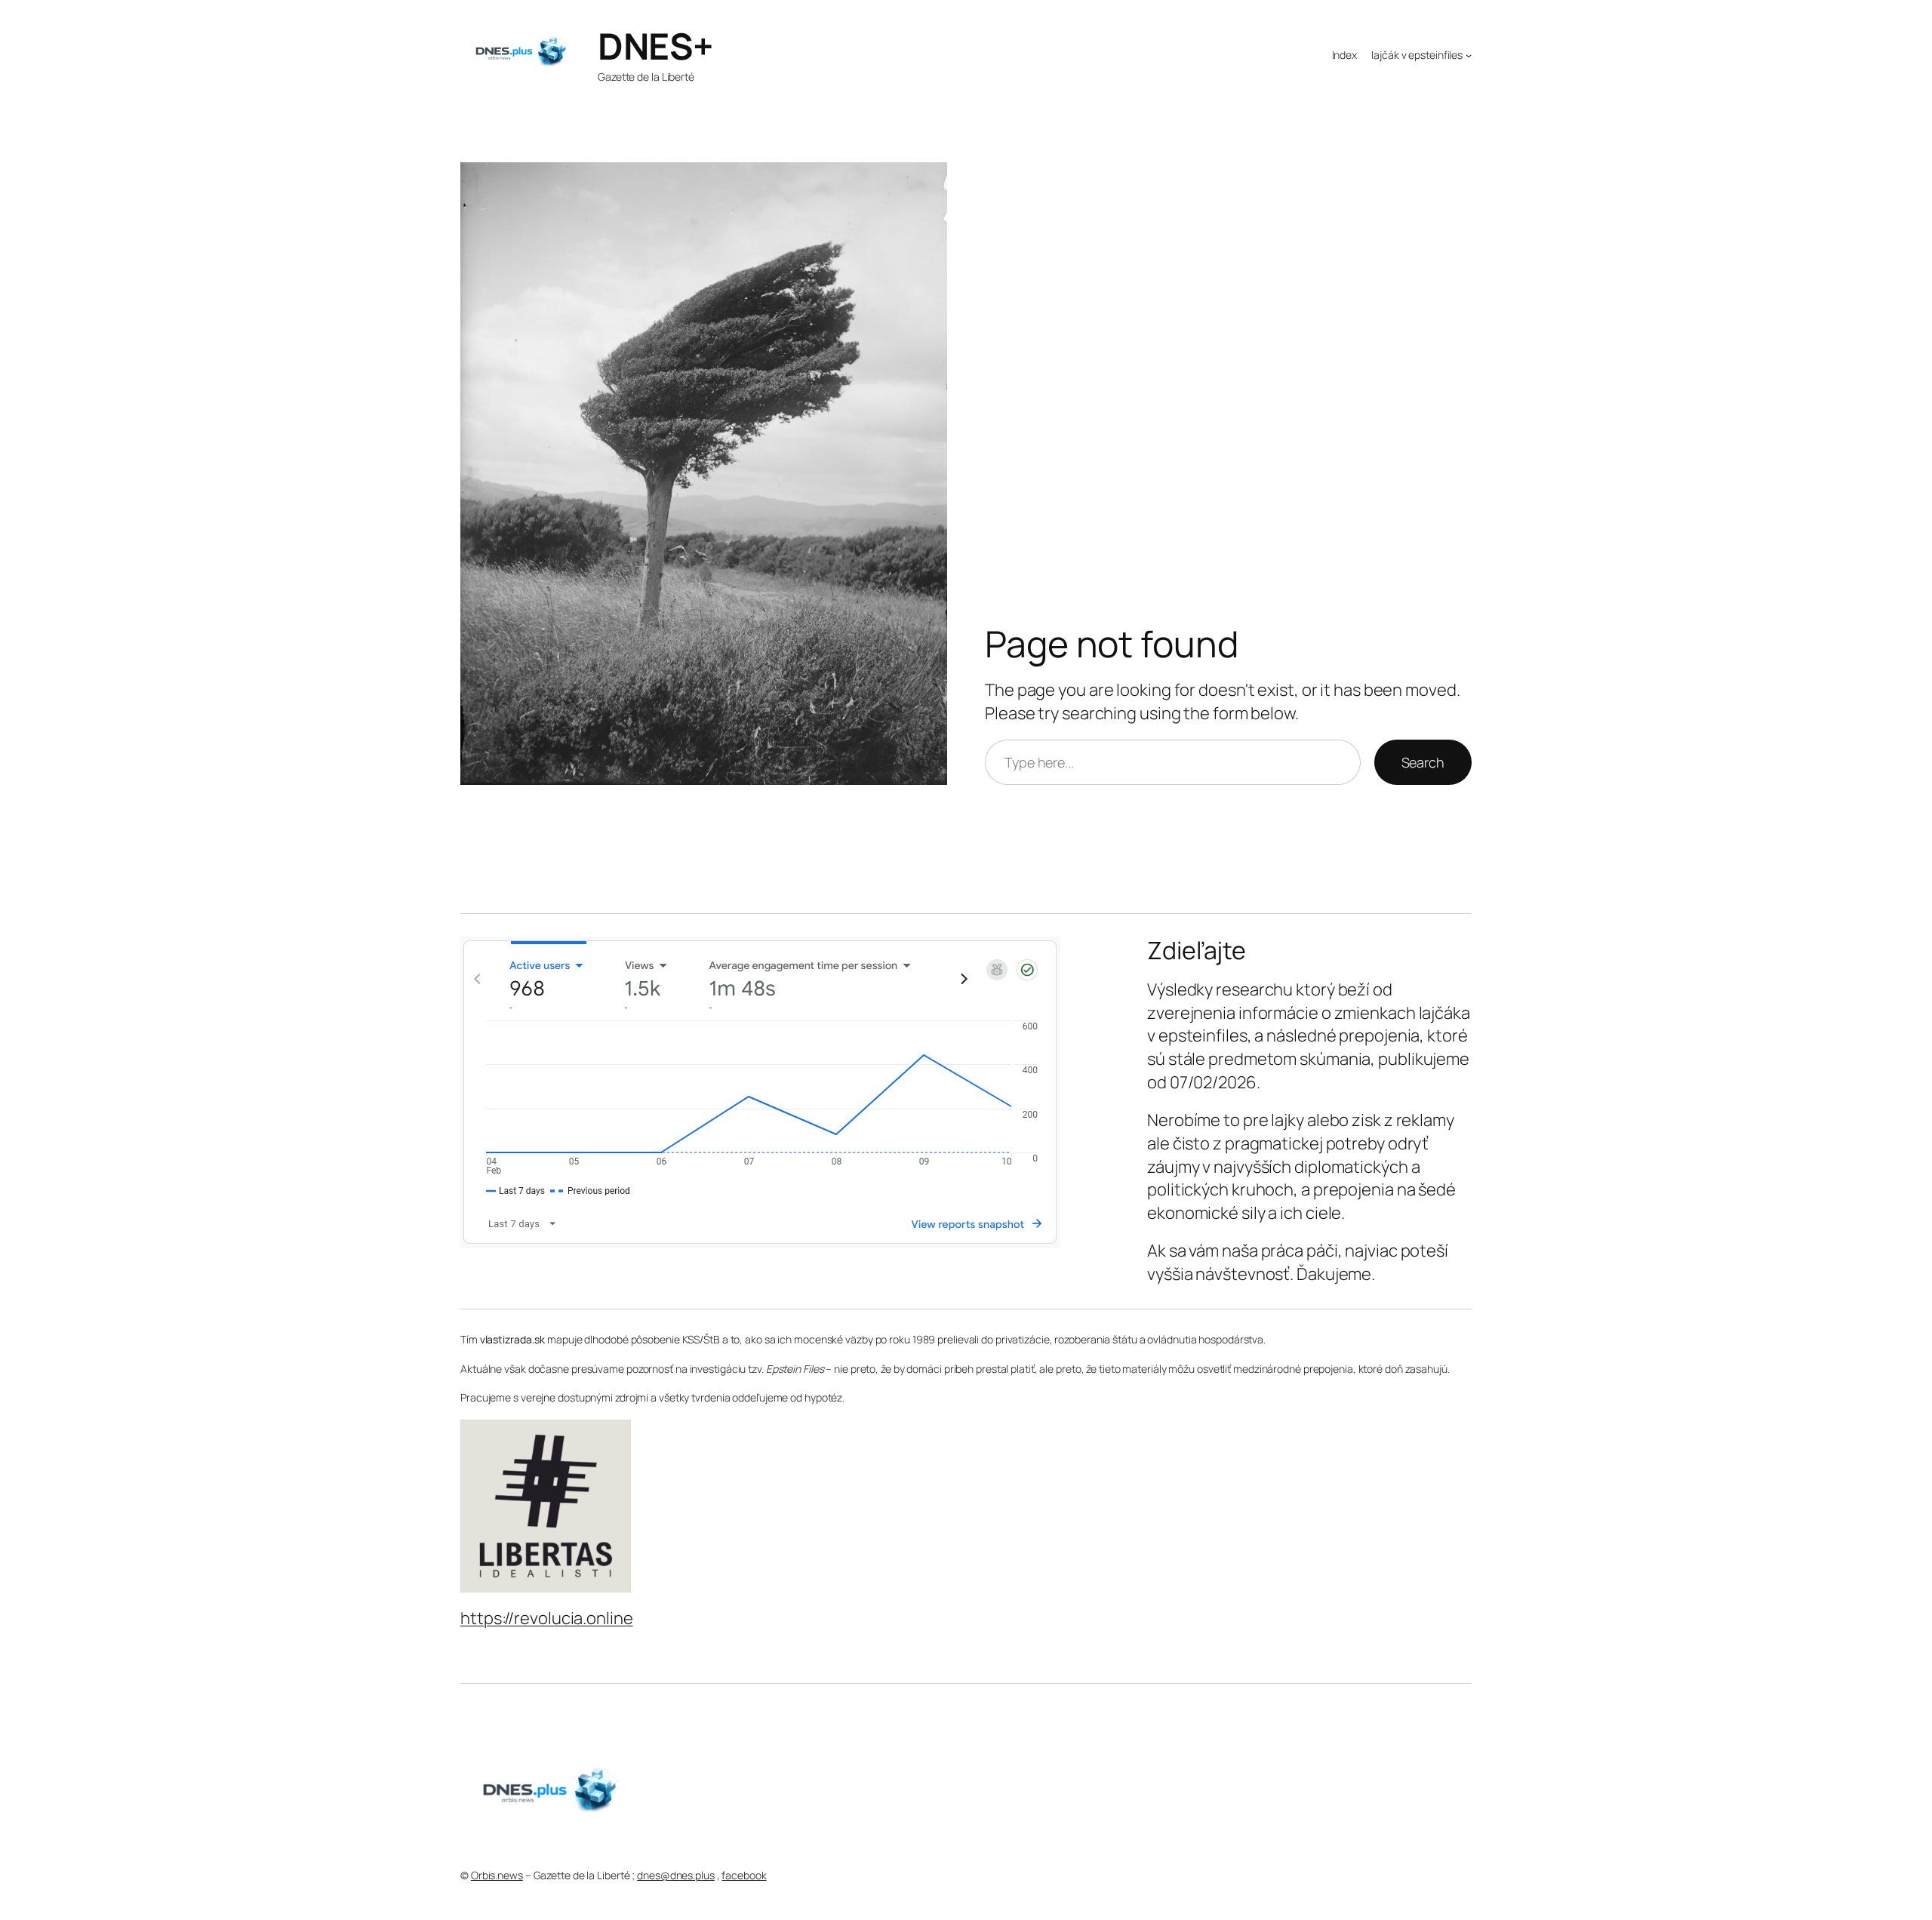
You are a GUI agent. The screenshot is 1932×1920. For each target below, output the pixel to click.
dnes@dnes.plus (676, 1875)
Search (1423, 762)
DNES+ (655, 46)
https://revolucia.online (547, 1618)
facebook (744, 1875)
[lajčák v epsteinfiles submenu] (1469, 54)
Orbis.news (497, 1875)
